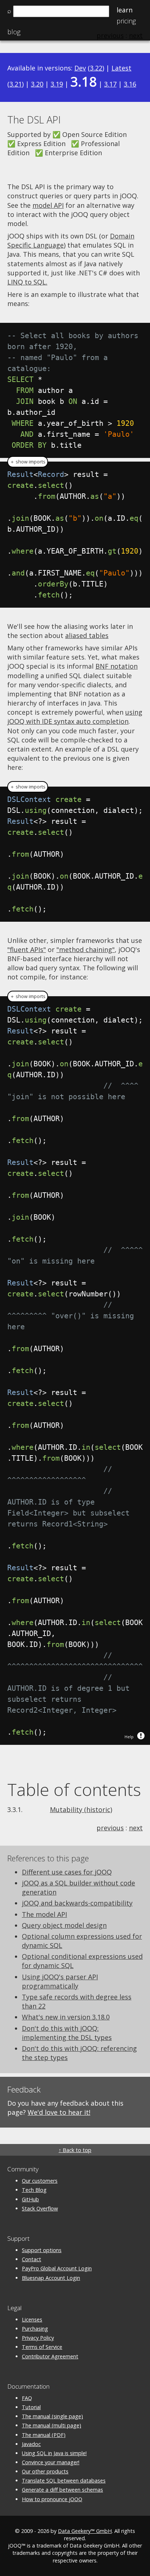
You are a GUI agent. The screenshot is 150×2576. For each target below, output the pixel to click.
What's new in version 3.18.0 (66, 2017)
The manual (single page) (52, 2416)
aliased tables (87, 635)
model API (48, 205)
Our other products (45, 2471)
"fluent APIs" (27, 949)
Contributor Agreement (50, 2356)
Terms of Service (42, 2347)
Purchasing (35, 2329)
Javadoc (31, 2444)
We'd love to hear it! (59, 2112)
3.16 (130, 84)
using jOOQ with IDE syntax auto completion (75, 717)
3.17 (110, 84)
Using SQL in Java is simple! (54, 2453)
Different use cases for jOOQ (67, 1872)
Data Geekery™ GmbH (85, 2531)
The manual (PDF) (44, 2435)
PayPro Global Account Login (57, 2268)
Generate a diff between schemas (62, 2490)
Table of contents (74, 1789)
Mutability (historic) (81, 1809)
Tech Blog (34, 2190)
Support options (42, 2250)
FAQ (27, 2398)
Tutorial (31, 2407)
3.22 (96, 68)
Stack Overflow (40, 2208)
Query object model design (64, 1925)
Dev (80, 68)
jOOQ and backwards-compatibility (77, 1903)
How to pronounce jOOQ (52, 2499)
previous (110, 1828)
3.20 (37, 84)
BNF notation (117, 666)
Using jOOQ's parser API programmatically (60, 1981)
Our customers (40, 2181)
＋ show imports (28, 462)
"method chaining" (86, 949)
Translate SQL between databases (64, 2481)
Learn (125, 10)
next (136, 1828)
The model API (44, 1914)
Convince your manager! (51, 2462)
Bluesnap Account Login (51, 2278)
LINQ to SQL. (27, 282)
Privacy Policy (38, 2338)
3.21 (16, 84)
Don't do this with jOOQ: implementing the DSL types (67, 2033)
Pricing (126, 21)
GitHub (30, 2199)
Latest (121, 68)
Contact (31, 2259)
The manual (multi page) (52, 2425)
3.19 (57, 84)
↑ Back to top (75, 2150)
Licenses (32, 2319)
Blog (14, 32)
